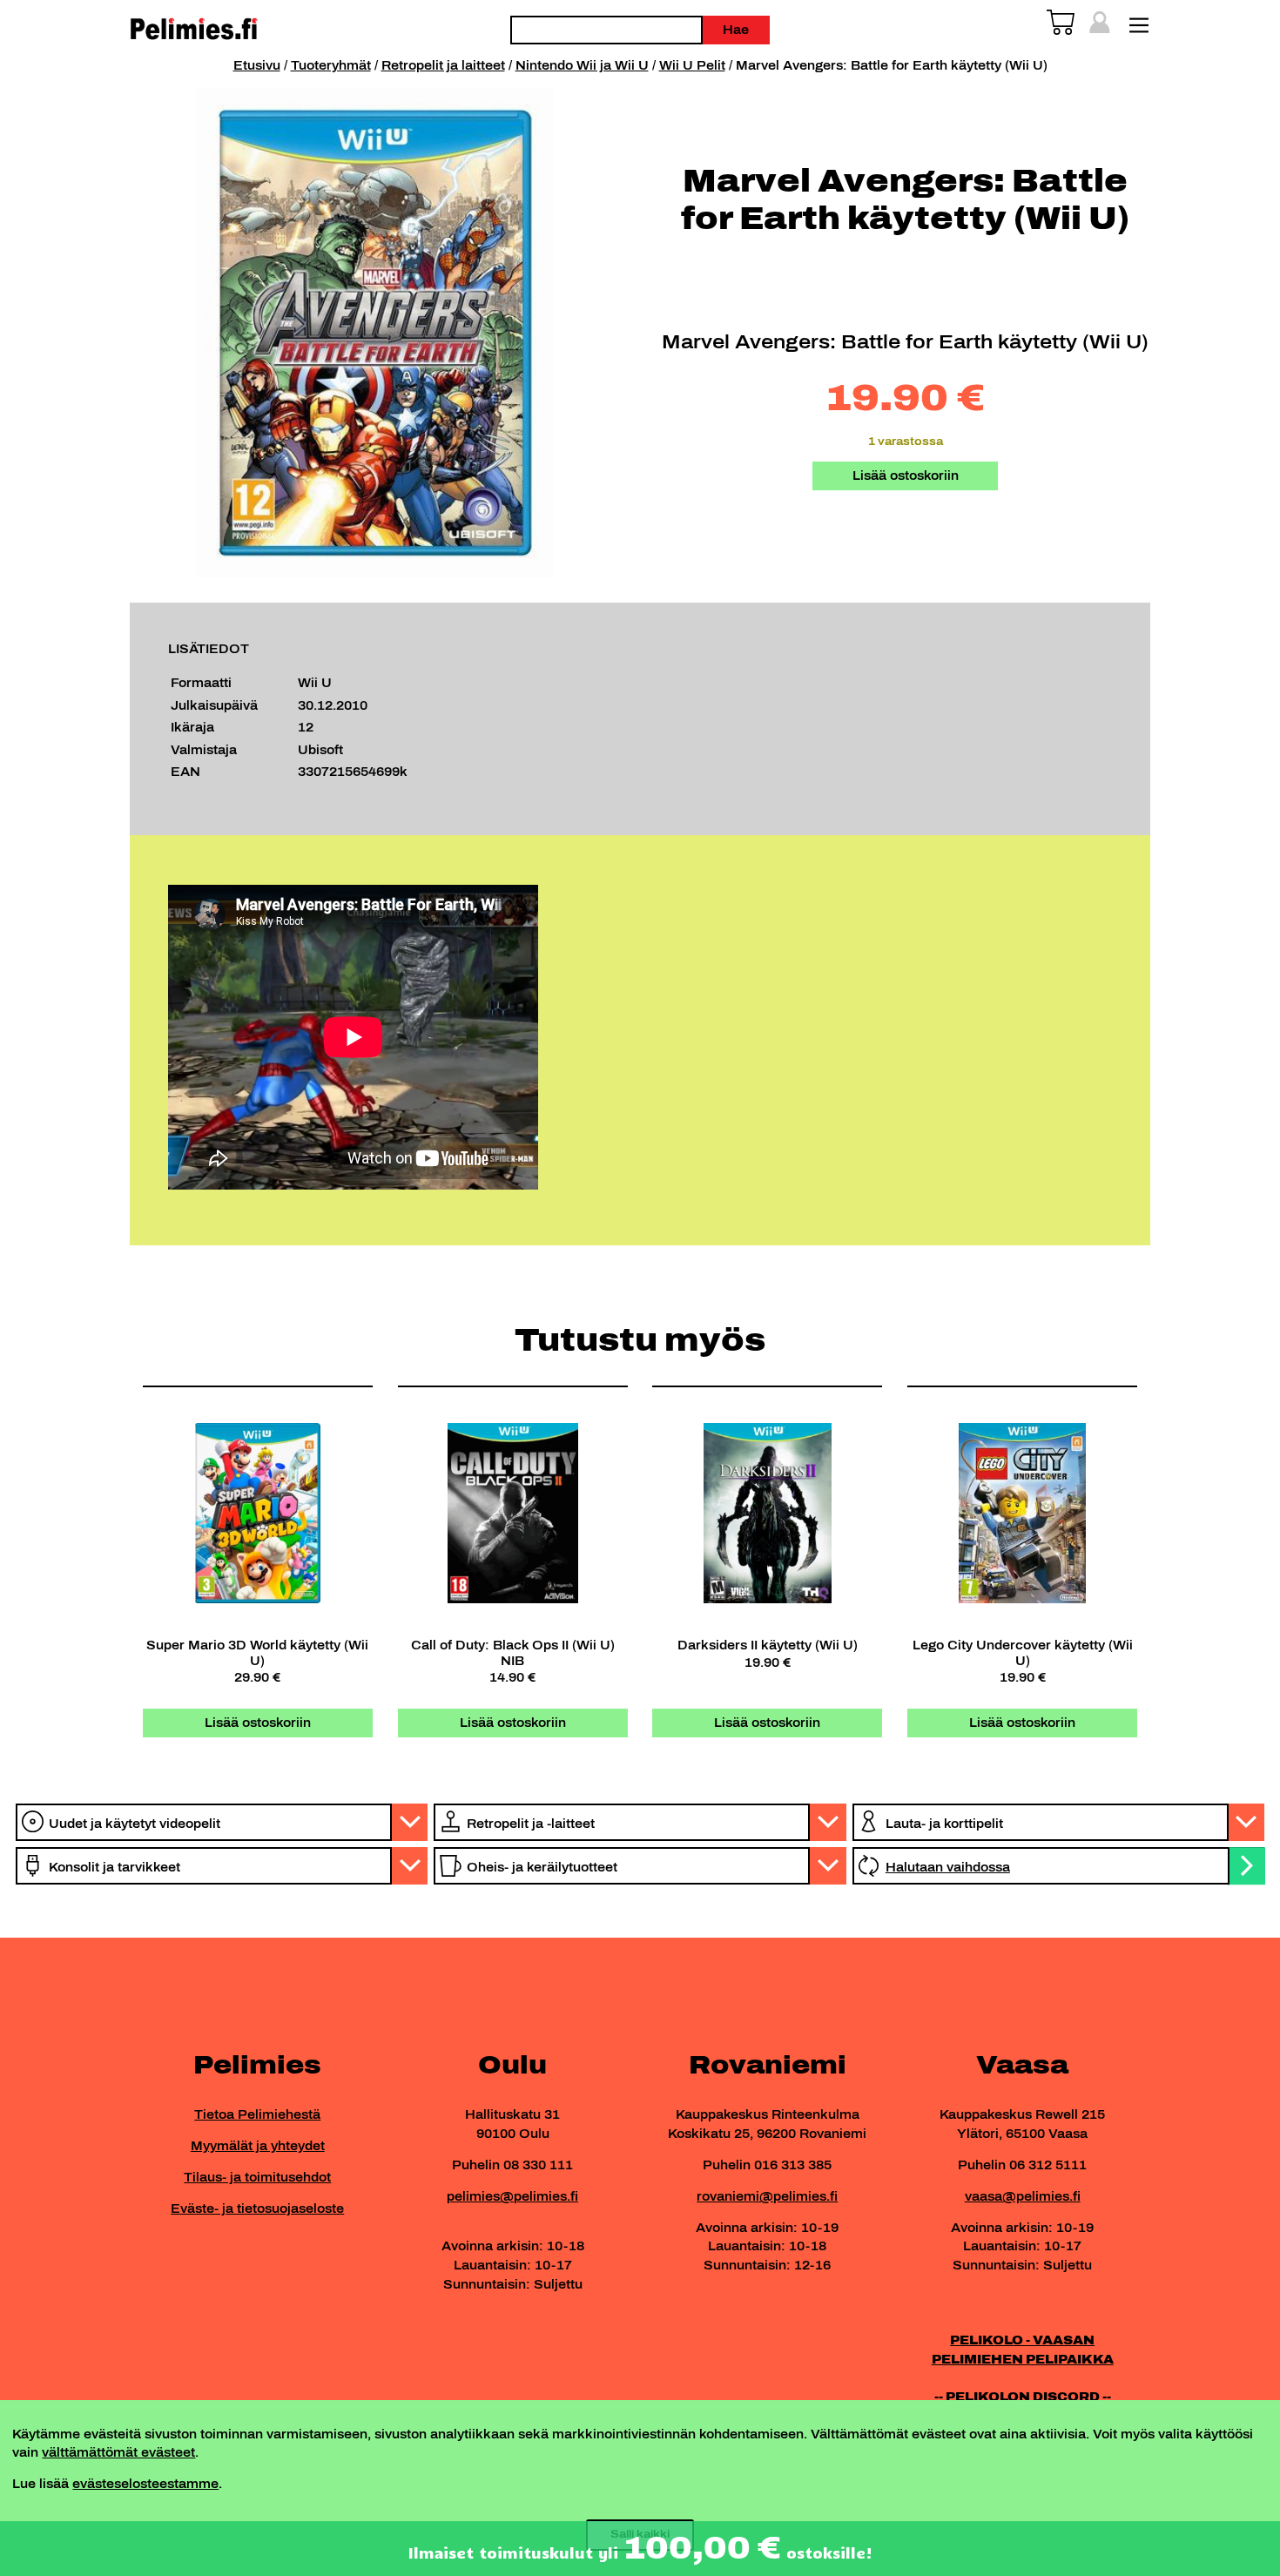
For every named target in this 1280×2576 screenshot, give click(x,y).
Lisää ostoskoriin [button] (258, 1723)
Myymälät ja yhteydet (258, 2146)
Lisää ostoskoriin (906, 475)
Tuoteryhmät (331, 65)
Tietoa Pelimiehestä (257, 2114)
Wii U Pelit (692, 65)
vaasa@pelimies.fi (1023, 2196)
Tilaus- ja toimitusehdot (257, 2177)
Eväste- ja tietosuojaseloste (257, 2208)
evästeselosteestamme (145, 2484)
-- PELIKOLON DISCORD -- (1023, 2397)
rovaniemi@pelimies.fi (767, 2196)
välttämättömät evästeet (118, 2452)
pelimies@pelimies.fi (512, 2196)
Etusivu (257, 65)
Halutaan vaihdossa (948, 1867)
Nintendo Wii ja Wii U (582, 65)
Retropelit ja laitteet (443, 65)
